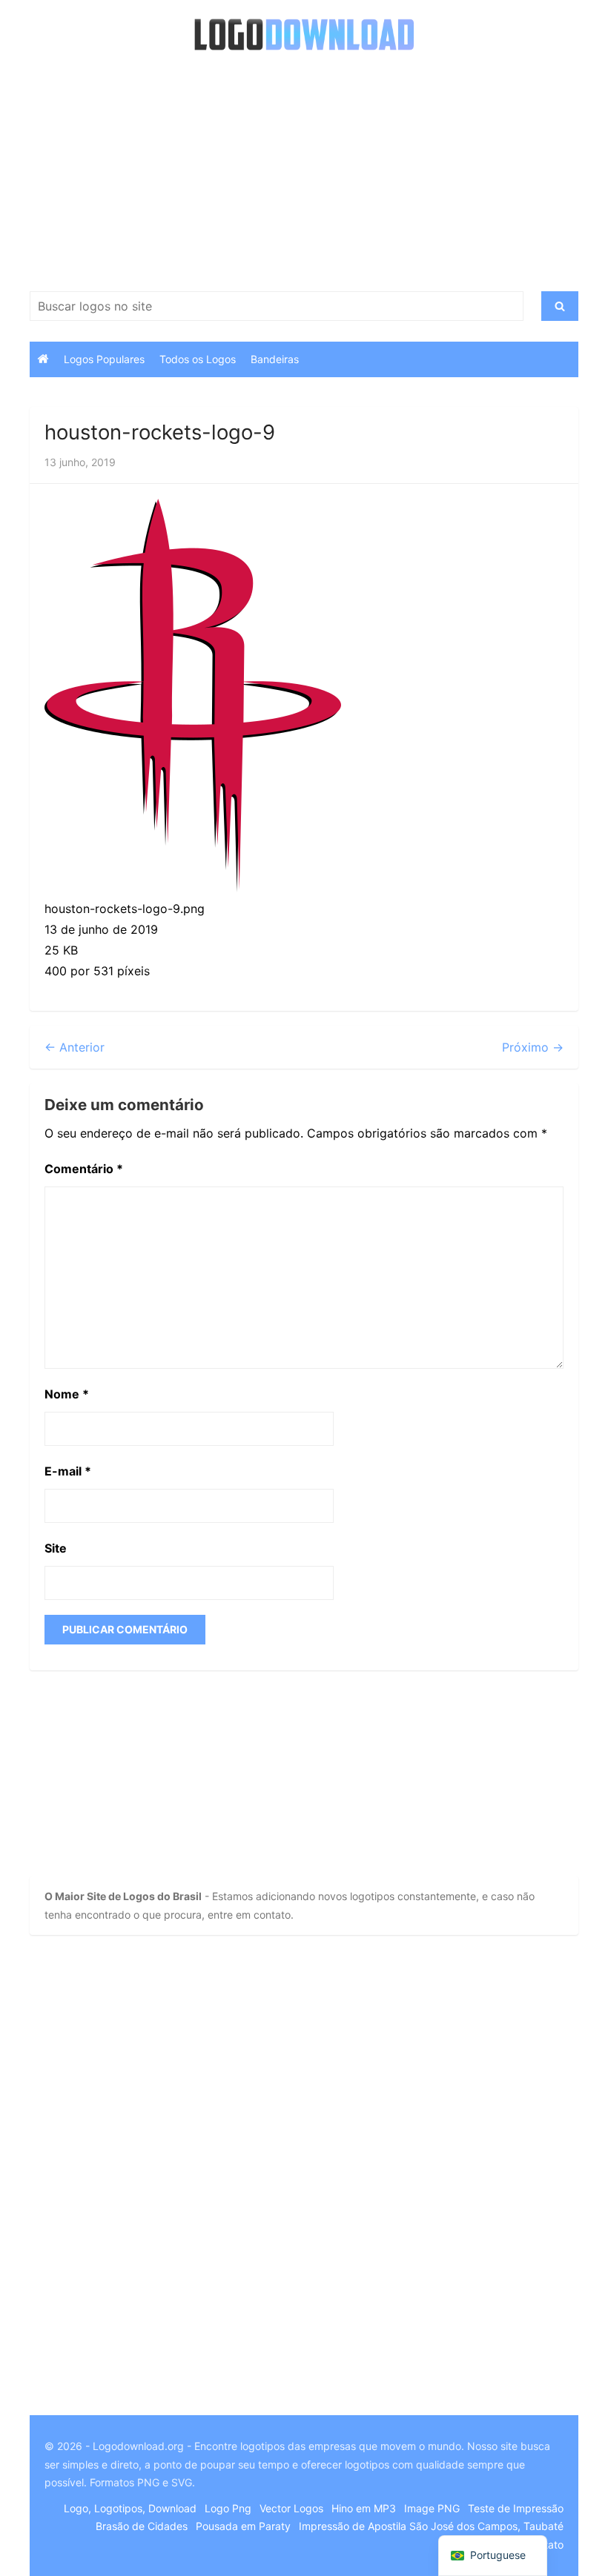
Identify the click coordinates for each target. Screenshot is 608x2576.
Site (56, 1548)
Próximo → (533, 1047)
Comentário (84, 1169)
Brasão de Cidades (142, 2526)
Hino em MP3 (364, 2508)
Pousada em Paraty (243, 2526)
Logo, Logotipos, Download (130, 2508)
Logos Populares (104, 359)
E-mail (68, 1471)
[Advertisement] (304, 173)
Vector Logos (291, 2508)
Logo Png (228, 2508)
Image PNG (432, 2508)
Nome (67, 1394)
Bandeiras (275, 359)
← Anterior (75, 1047)
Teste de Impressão (516, 2508)
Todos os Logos (198, 359)
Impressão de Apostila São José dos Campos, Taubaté (431, 2526)
